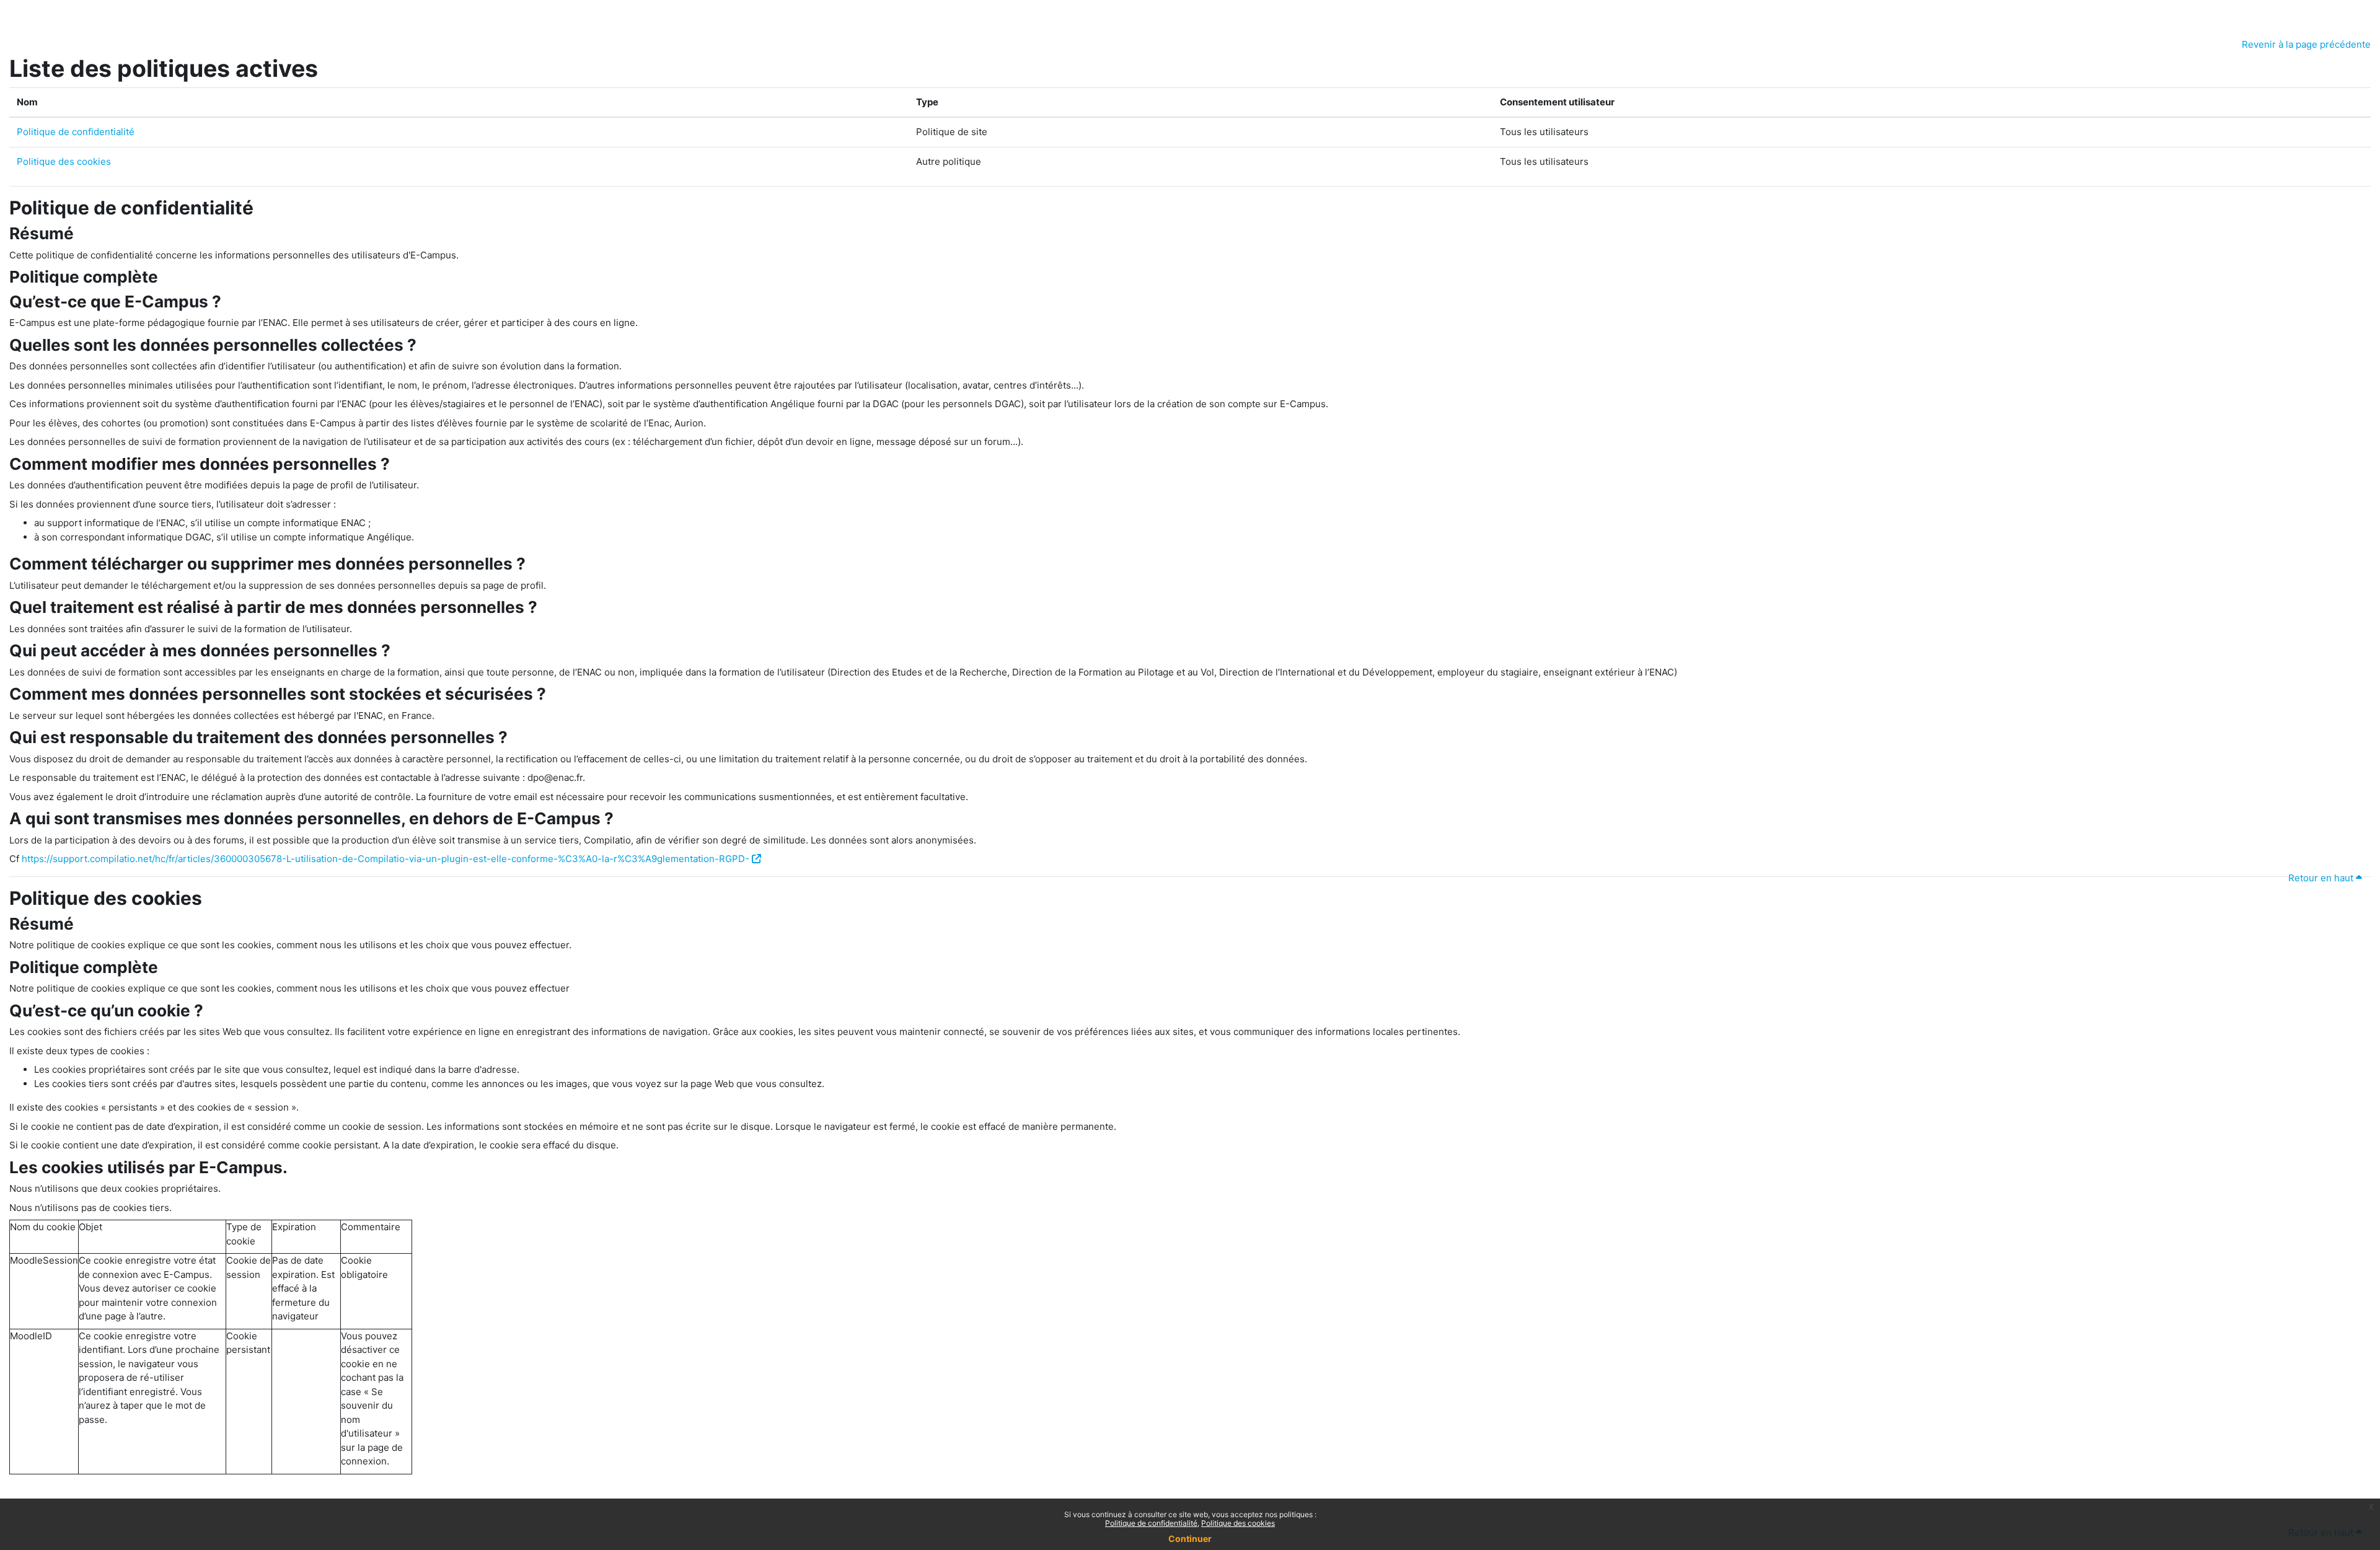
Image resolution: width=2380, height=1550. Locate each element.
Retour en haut (2322, 878)
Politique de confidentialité (76, 132)
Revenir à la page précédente (2306, 44)
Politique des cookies (64, 161)
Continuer (1190, 1539)
